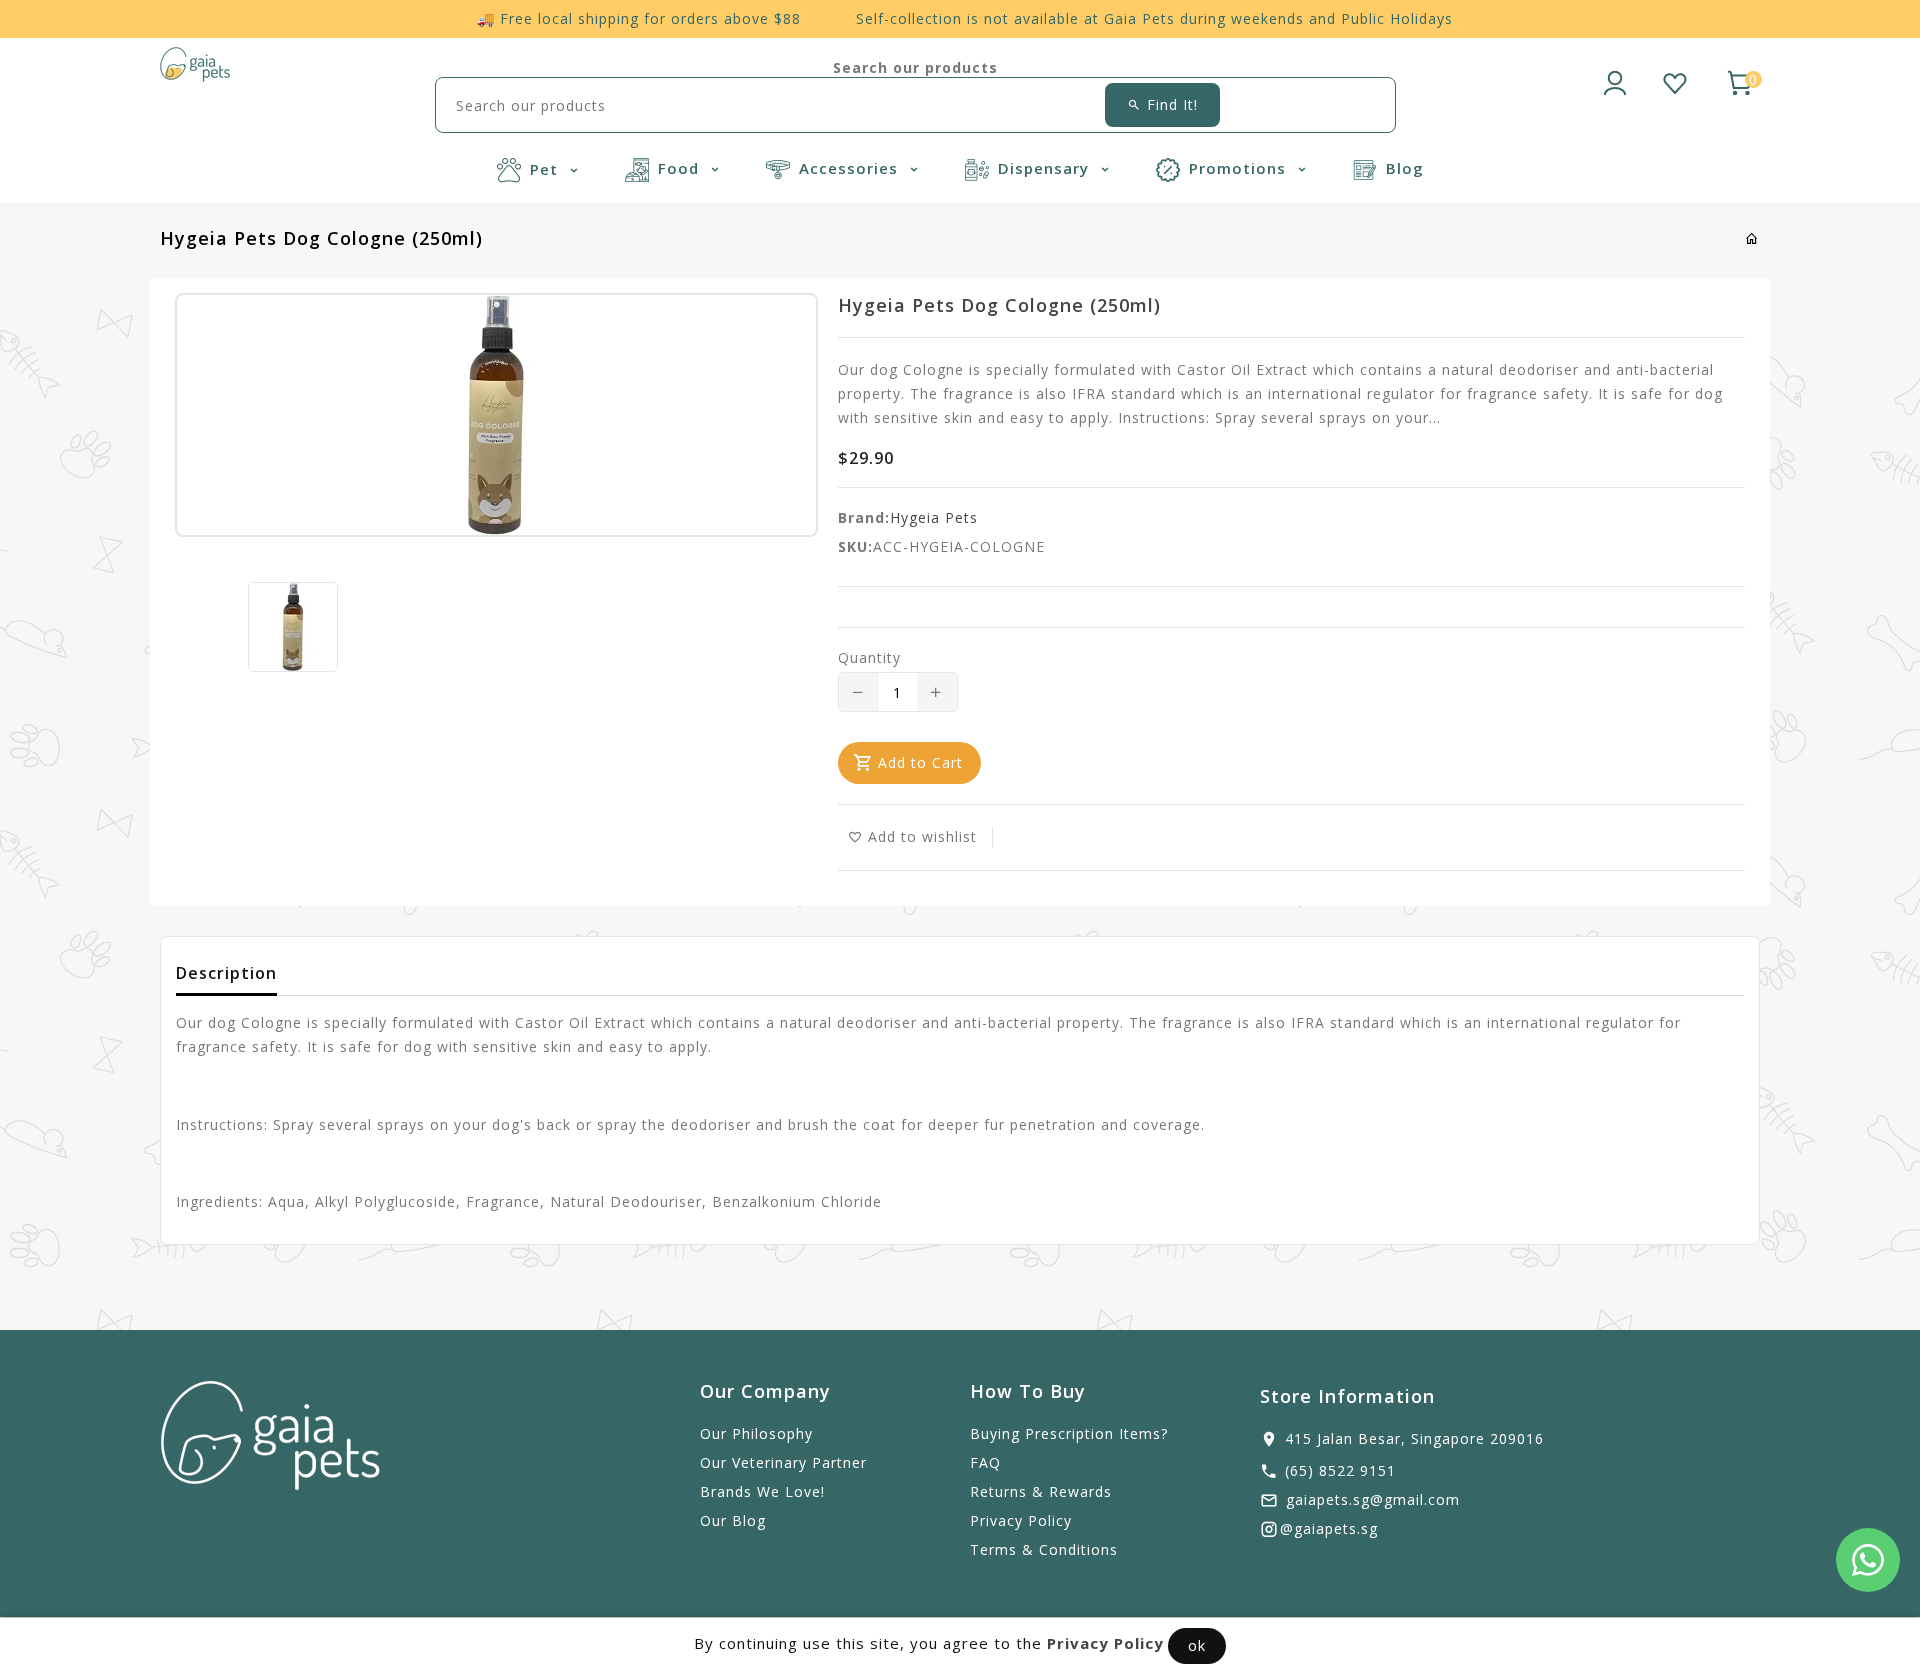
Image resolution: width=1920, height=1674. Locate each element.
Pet (546, 169)
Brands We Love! (762, 1491)
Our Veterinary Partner (783, 1462)
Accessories (851, 168)
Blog (1405, 168)
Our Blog (733, 1520)
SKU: (855, 546)
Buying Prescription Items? (1069, 1433)
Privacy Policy (1021, 1520)
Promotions (1240, 168)
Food (681, 168)
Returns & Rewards (1041, 1491)
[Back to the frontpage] (1752, 238)
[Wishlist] (1675, 80)
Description (226, 973)
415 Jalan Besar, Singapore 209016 (1414, 1438)
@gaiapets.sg (1329, 1528)
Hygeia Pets (934, 517)
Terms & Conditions (1044, 1549)
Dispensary (1046, 168)
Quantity (869, 657)
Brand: (864, 517)
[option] (293, 627)
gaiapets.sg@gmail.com (1373, 1499)
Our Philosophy (756, 1433)
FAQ (985, 1462)
